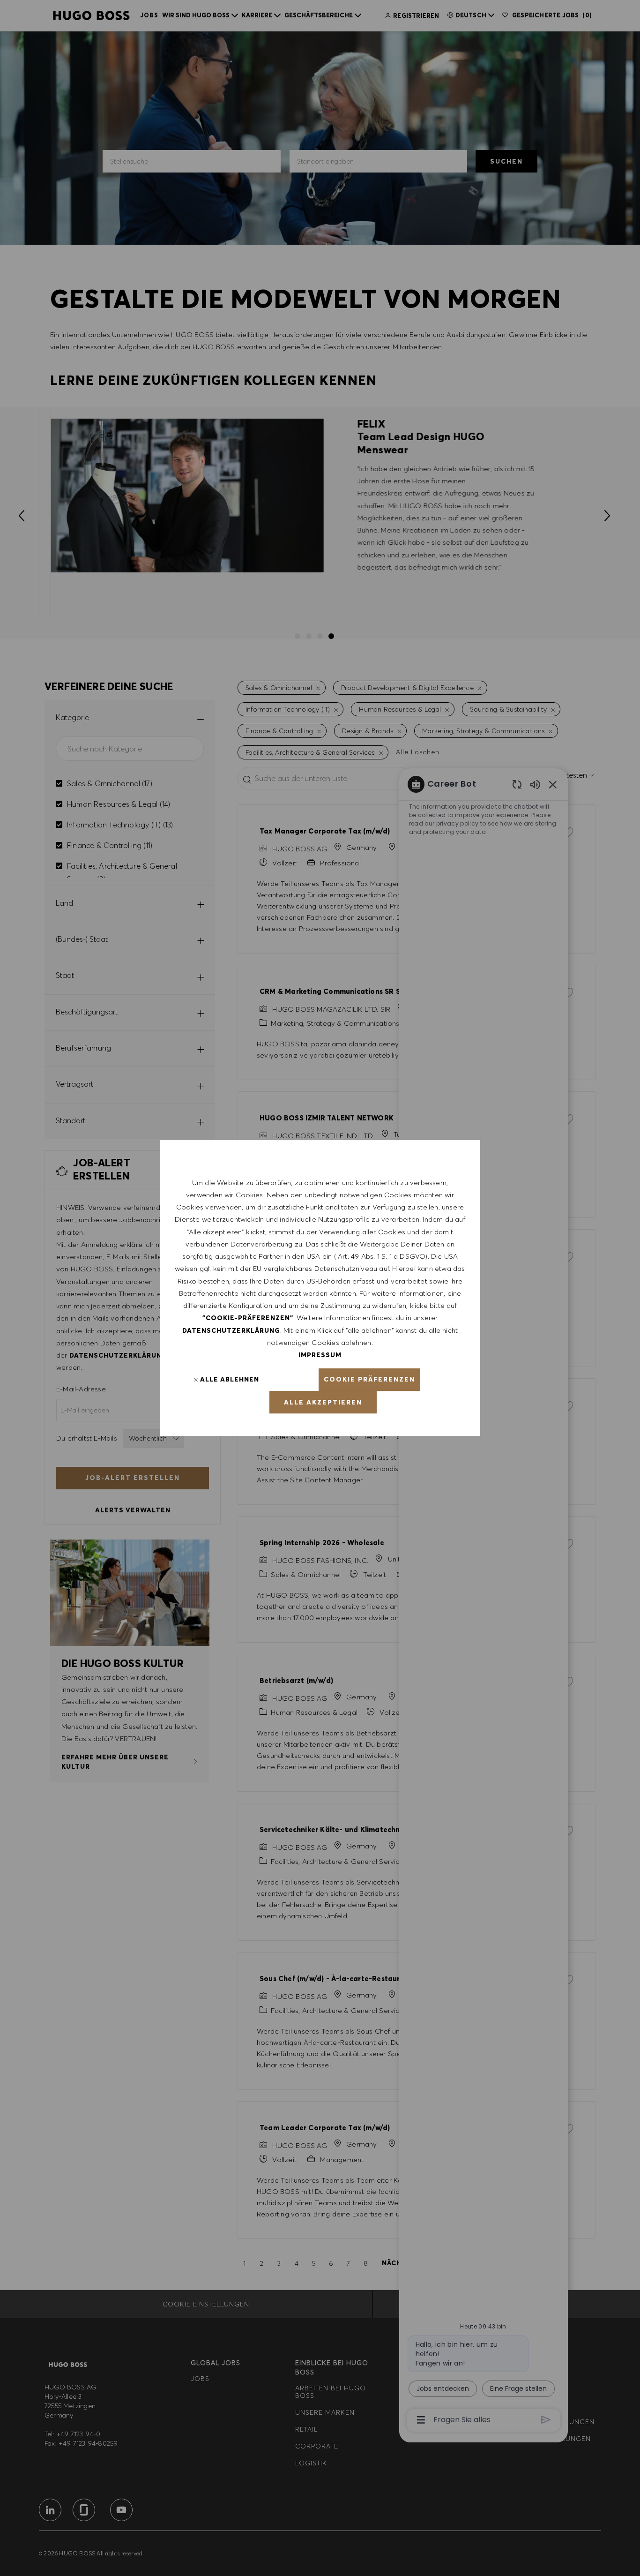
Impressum (320, 1355)
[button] (369, 1380)
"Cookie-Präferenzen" (248, 1318)
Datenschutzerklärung (231, 1330)
